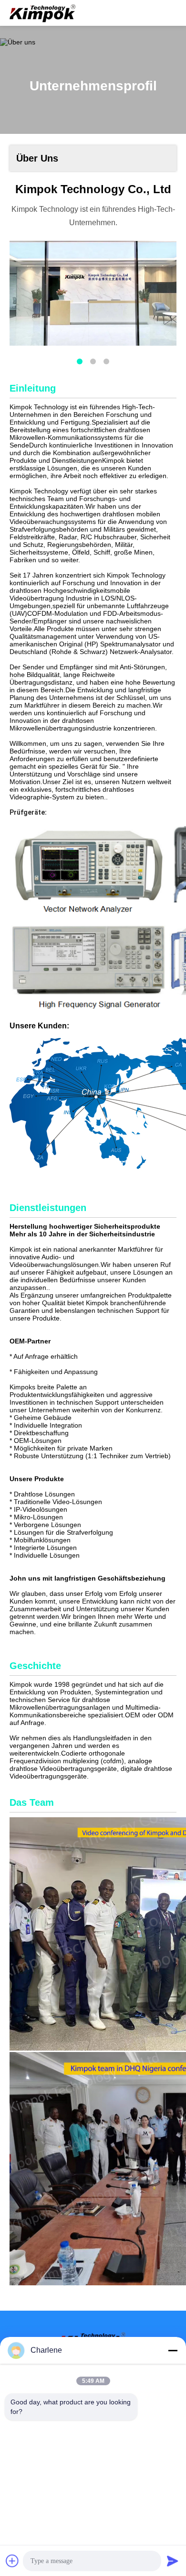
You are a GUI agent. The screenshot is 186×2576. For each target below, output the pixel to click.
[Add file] (12, 2561)
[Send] (173, 2561)
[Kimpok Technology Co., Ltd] (43, 13)
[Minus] (173, 2350)
